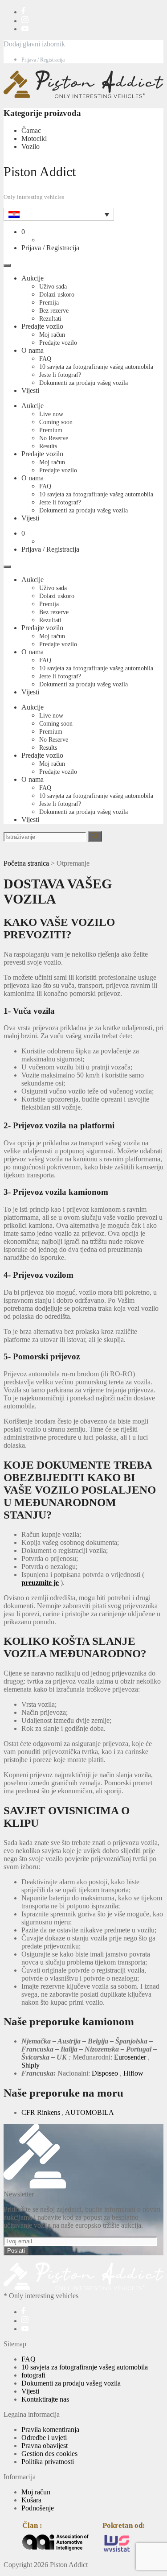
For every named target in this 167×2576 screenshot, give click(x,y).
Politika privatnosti (48, 2462)
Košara (31, 2500)
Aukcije (33, 278)
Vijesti (30, 390)
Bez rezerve (54, 311)
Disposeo (105, 2073)
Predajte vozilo (42, 326)
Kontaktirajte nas (45, 2399)
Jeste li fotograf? (60, 375)
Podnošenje (38, 2508)
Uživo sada (53, 287)
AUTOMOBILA (90, 2112)
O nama (33, 350)
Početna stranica (26, 863)
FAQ (45, 359)
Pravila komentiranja (50, 2429)
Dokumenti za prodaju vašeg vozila (83, 383)
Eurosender (130, 2057)
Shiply (31, 2065)
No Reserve (54, 438)
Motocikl (34, 138)
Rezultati (50, 319)
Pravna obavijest (45, 2446)
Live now (51, 414)
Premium (51, 430)
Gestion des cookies (49, 2454)
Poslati (16, 2251)
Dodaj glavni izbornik (34, 44)
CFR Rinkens (41, 2112)
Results (48, 446)
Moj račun (52, 335)
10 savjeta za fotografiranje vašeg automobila (96, 367)
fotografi (33, 2375)
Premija (49, 303)
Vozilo (31, 147)
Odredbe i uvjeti (44, 2438)
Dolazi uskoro (57, 295)
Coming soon (56, 422)
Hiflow (133, 2073)
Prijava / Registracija (43, 60)
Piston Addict (40, 171)
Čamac (31, 130)
